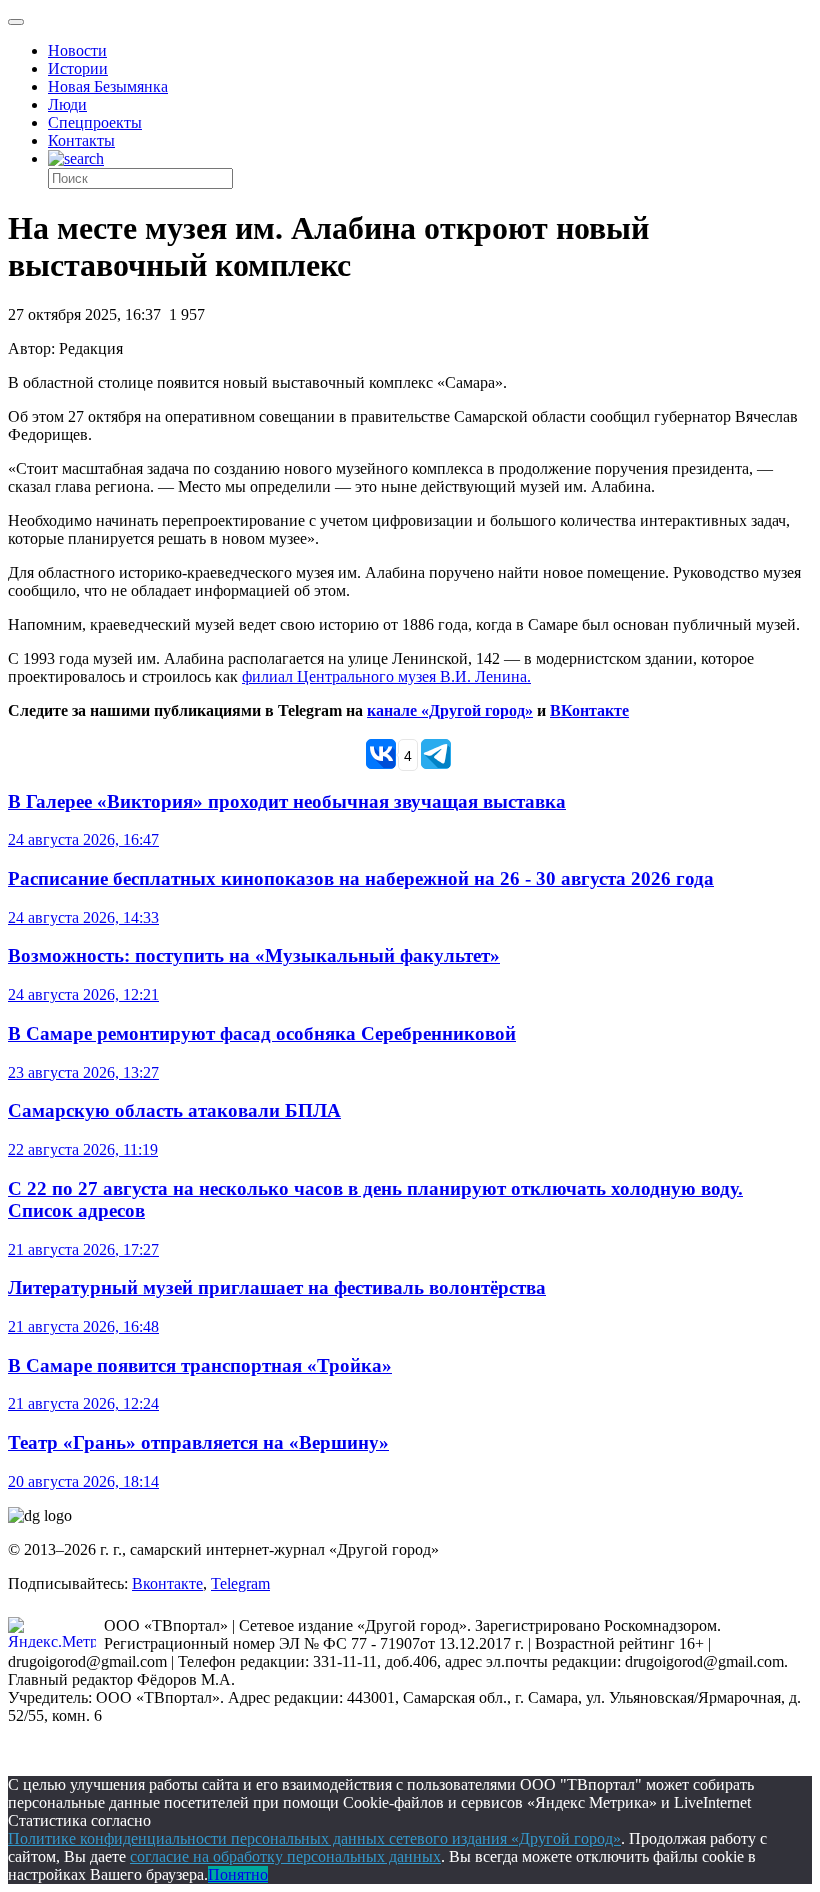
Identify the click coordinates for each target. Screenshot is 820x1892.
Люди (67, 104)
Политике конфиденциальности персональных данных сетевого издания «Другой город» (314, 1838)
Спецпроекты (95, 122)
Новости (77, 50)
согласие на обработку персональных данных (285, 1856)
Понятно (238, 1874)
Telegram (240, 1583)
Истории (78, 68)
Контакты (81, 140)
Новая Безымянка (108, 86)
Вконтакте (167, 1583)
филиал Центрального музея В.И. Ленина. (386, 676)
